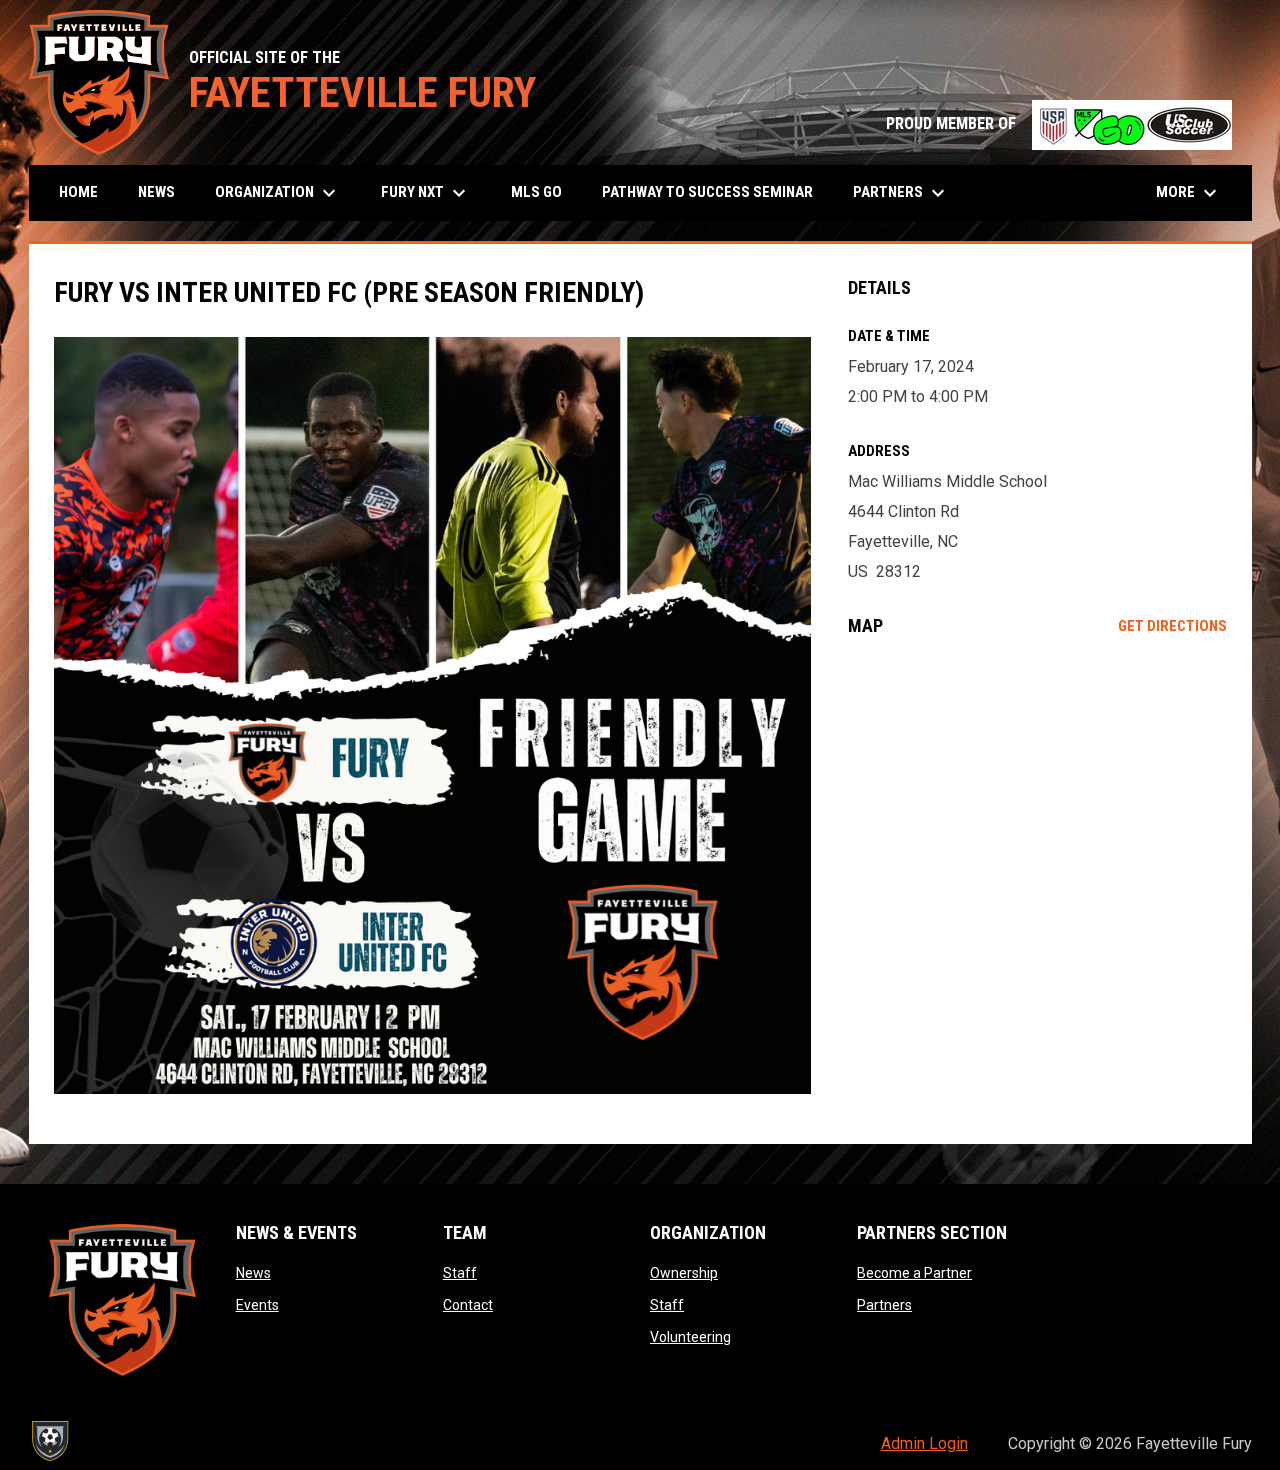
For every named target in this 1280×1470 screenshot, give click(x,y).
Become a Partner (914, 1273)
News (253, 1273)
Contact (468, 1305)
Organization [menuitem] (278, 193)
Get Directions (1172, 626)
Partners (884, 1305)
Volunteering (690, 1337)
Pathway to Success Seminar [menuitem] (707, 192)
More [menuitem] (1189, 193)
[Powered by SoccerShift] (49, 1441)
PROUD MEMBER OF (1059, 123)
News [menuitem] (156, 192)
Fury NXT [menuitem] (426, 193)
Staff (460, 1273)
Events (257, 1305)
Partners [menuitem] (901, 193)
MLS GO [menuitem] (536, 192)
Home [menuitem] (78, 192)
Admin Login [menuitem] (924, 1443)
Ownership (684, 1273)
